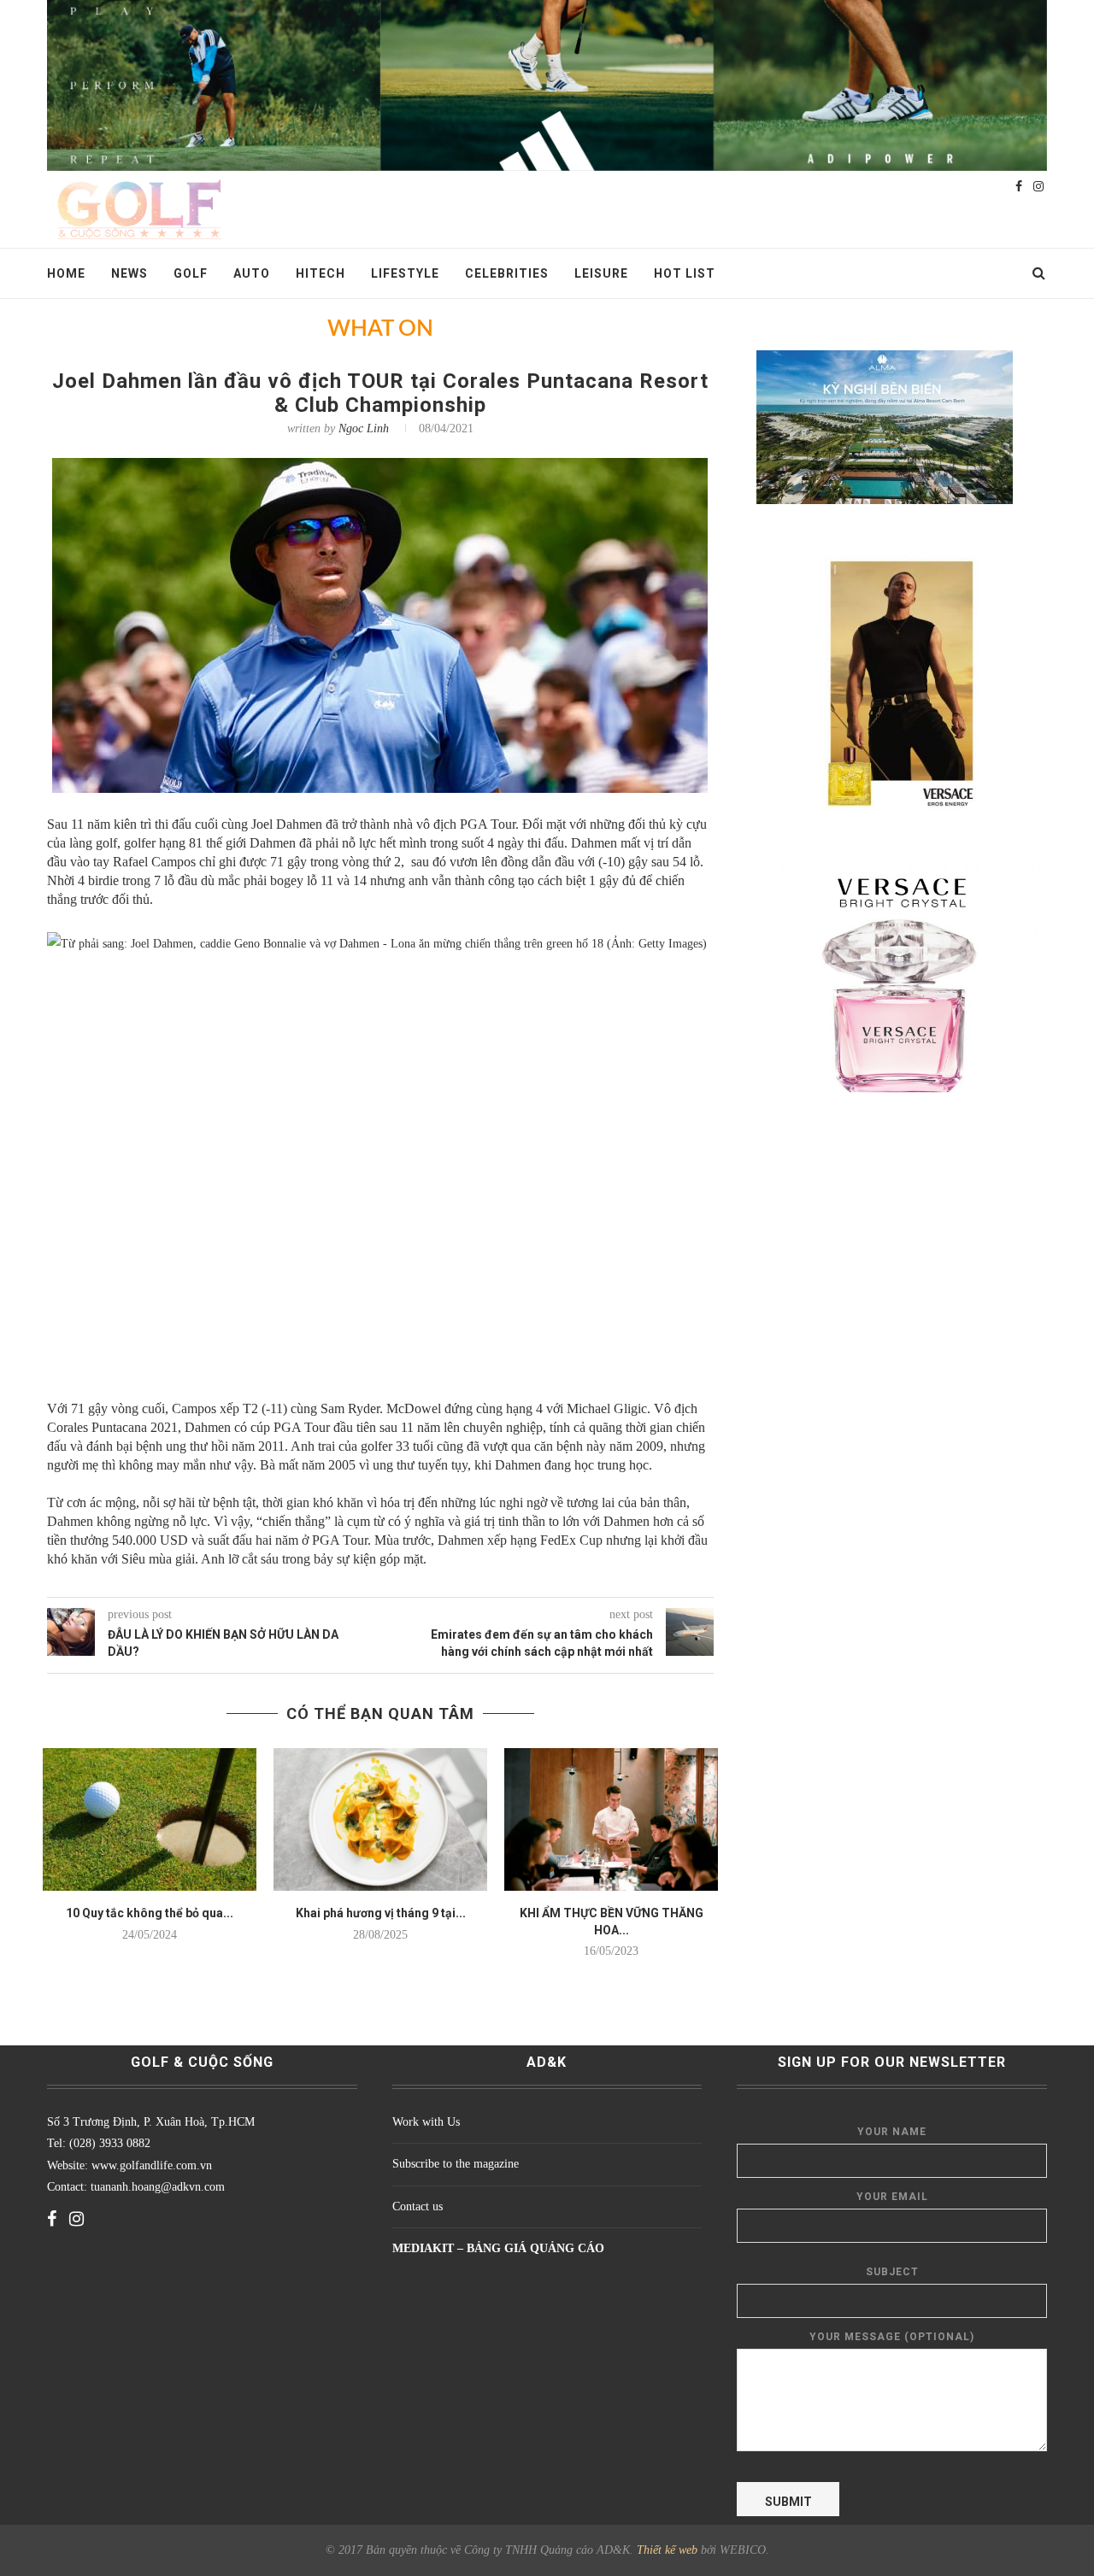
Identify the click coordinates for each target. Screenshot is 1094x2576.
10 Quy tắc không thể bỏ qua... (150, 1913)
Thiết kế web (667, 2550)
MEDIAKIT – (429, 2248)
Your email (892, 2197)
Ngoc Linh (364, 428)
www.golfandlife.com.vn (150, 2165)
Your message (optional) (892, 2337)
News (129, 273)
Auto (252, 273)
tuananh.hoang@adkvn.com (158, 2187)
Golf (191, 273)
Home (66, 273)
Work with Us (426, 2122)
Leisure (601, 273)
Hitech (321, 273)
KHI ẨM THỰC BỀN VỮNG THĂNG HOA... (612, 1922)
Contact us (418, 2206)
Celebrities (507, 273)
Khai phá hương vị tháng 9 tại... (381, 1913)
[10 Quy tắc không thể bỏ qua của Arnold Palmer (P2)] (150, 1819)
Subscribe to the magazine (456, 2164)
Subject (892, 2272)
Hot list (685, 273)
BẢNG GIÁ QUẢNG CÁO (535, 2248)
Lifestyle (405, 273)
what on (380, 329)
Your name (892, 2132)
